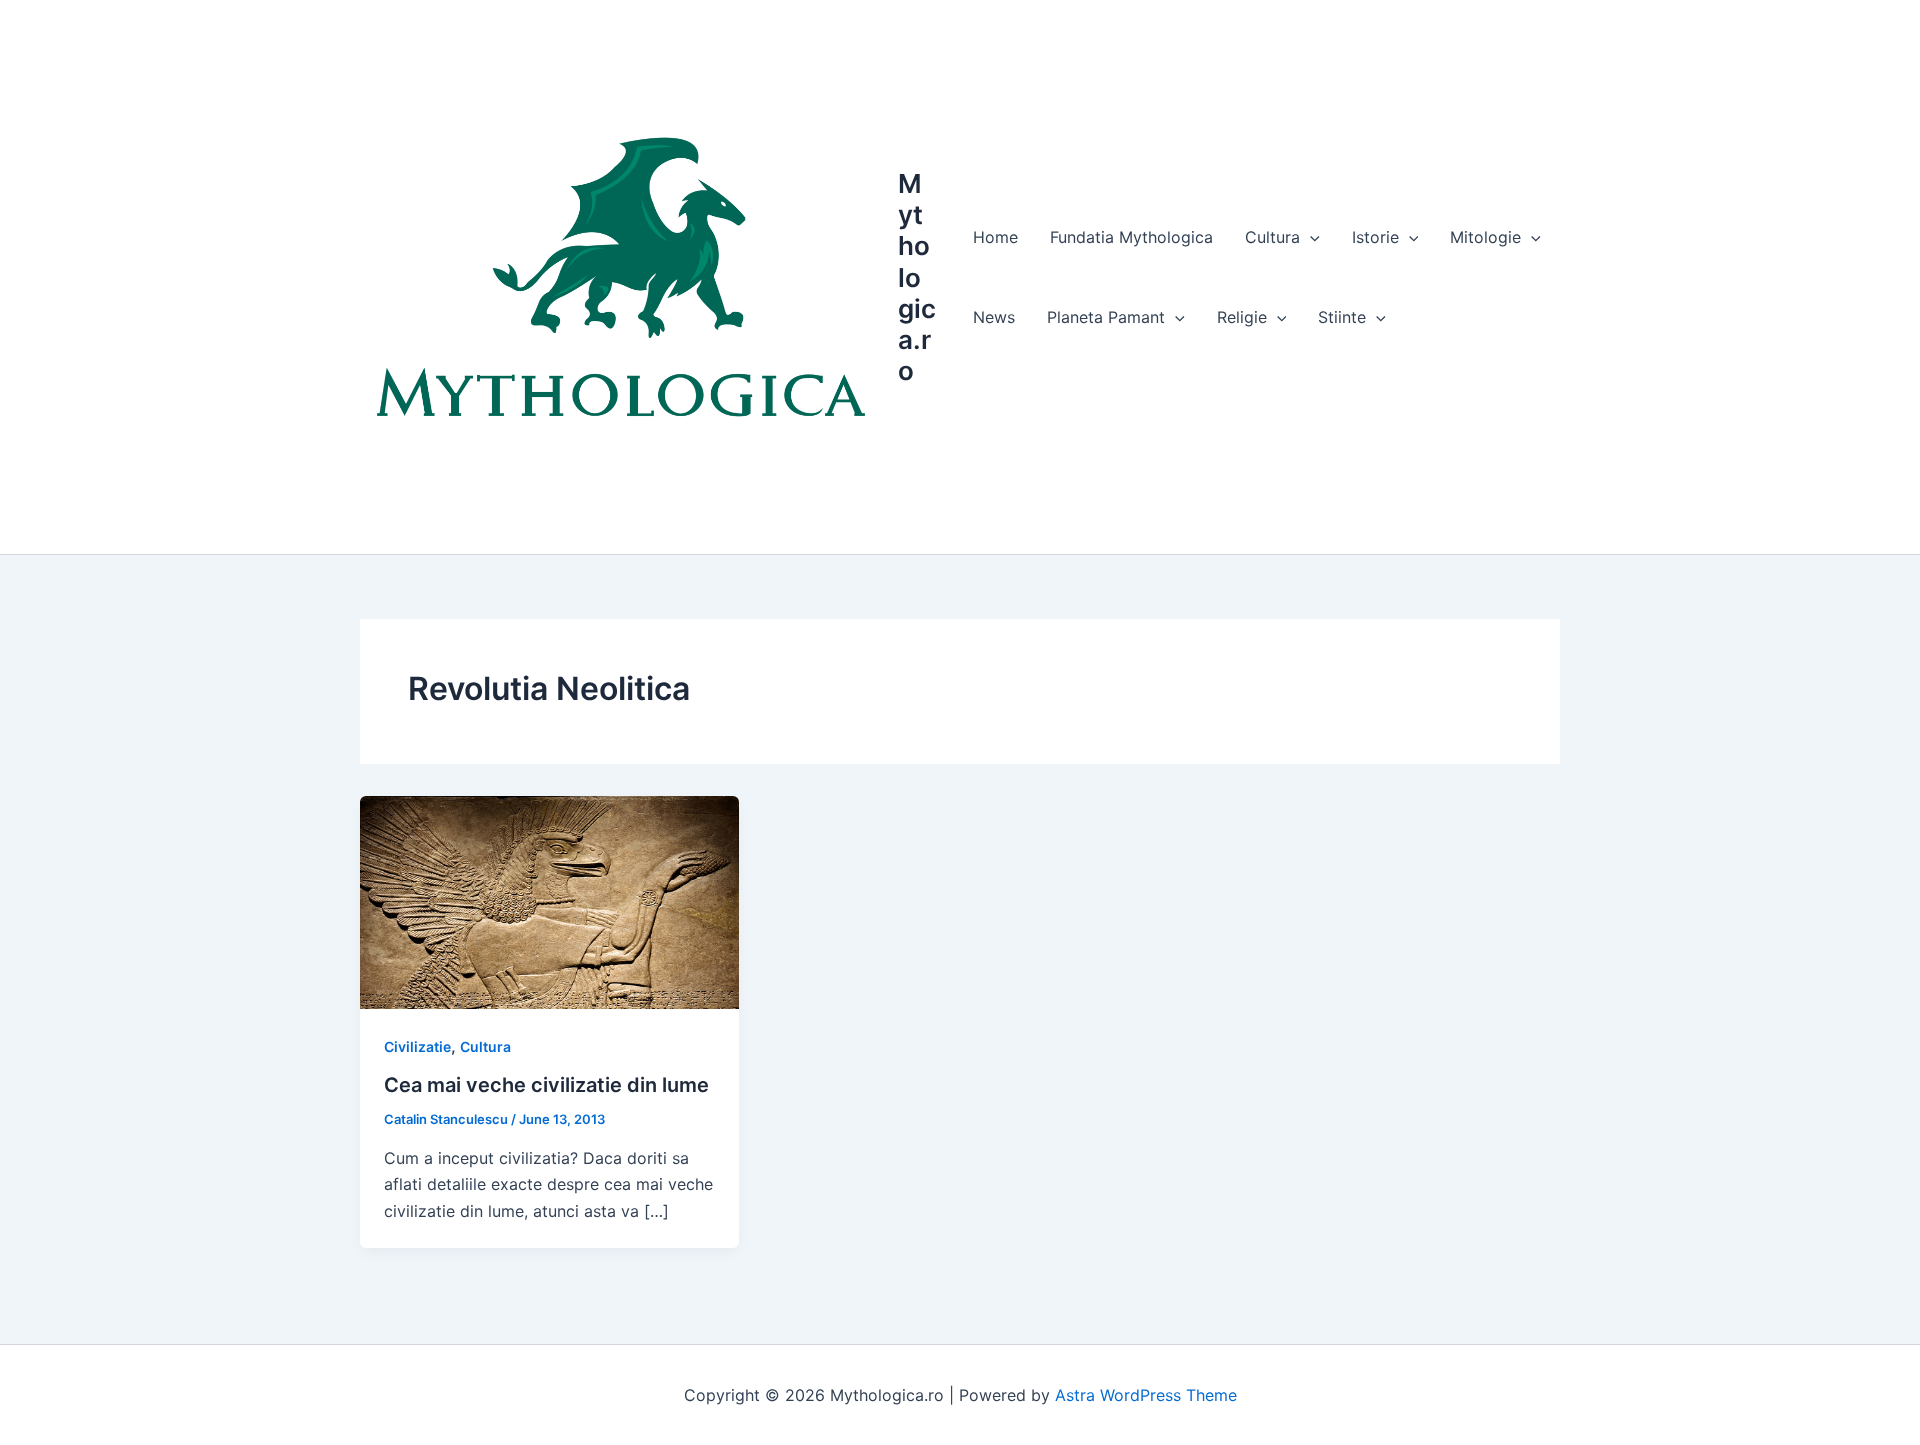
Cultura (485, 1046)
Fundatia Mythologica (1131, 237)
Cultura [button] (1272, 237)
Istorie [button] (1375, 237)
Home (995, 237)
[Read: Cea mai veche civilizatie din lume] (549, 901)
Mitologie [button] (1485, 237)
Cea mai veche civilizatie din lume (546, 1085)
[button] (1310, 237)
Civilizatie (417, 1046)
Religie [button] (1242, 317)
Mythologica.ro (917, 277)
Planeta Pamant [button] (1106, 317)
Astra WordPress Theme (1146, 1395)
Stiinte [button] (1342, 317)
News (994, 317)
